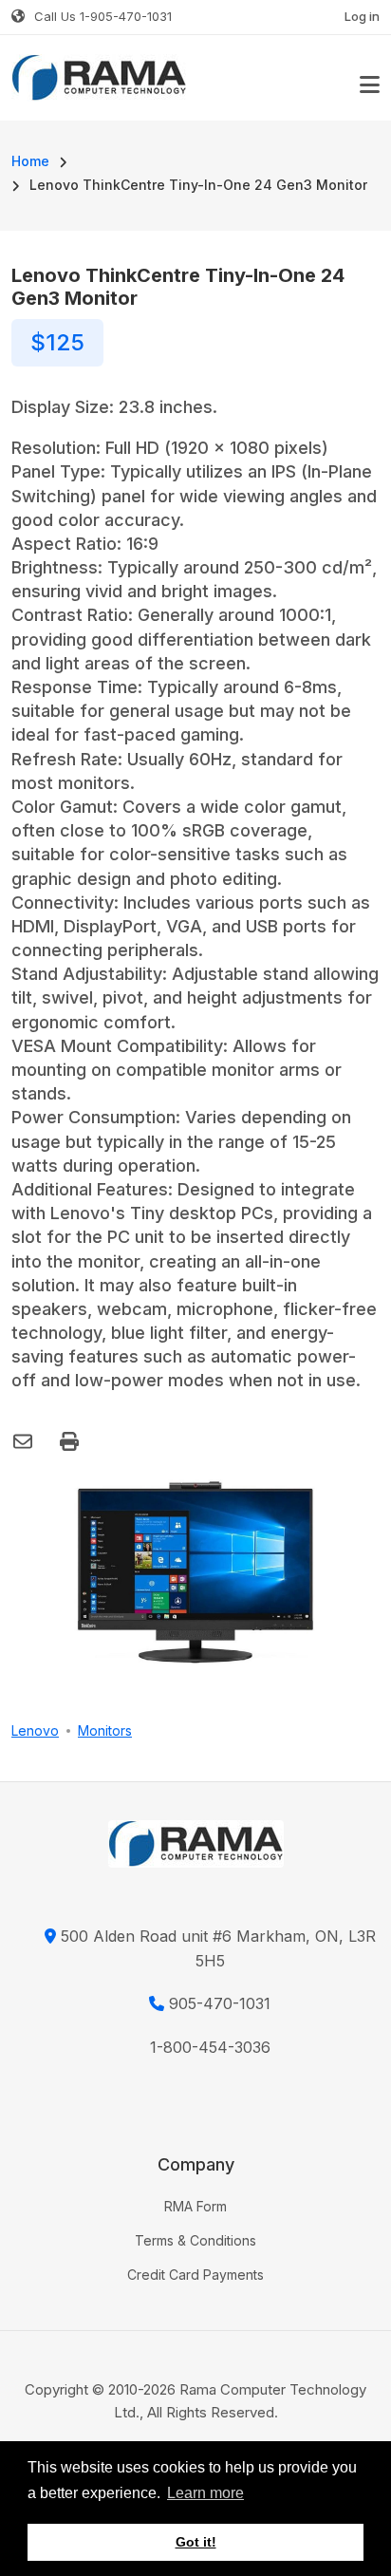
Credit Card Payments (195, 2275)
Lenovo (35, 1730)
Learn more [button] (205, 2493)
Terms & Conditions (195, 2240)
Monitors (105, 1730)
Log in (362, 16)
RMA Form (195, 2206)
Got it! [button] (196, 2542)
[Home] (99, 76)
